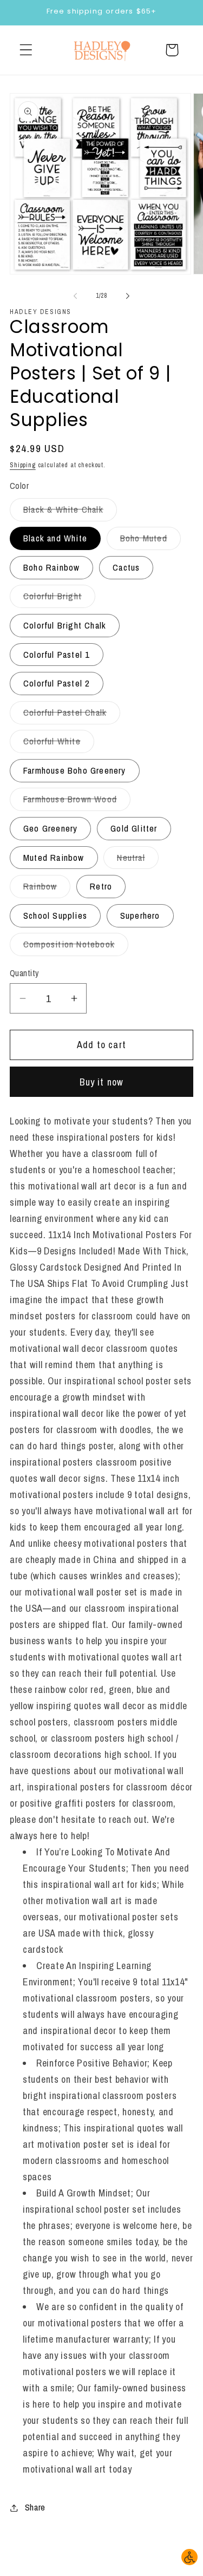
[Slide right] (128, 296)
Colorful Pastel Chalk (72, 715)
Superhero (140, 916)
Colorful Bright (59, 599)
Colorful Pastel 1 (57, 655)
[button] (26, 50)
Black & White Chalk (70, 512)
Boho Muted (150, 541)
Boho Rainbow (51, 567)
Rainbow (47, 889)
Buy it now (102, 1082)
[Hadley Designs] (102, 50)
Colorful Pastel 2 (57, 683)
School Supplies (55, 916)
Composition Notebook (76, 947)
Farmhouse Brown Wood (77, 802)
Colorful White (59, 744)
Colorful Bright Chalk (65, 625)
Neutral (137, 860)
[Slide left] (75, 296)
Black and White (55, 538)
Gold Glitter (134, 828)
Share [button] (35, 2507)
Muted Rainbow (54, 858)
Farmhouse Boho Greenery (75, 770)
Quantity (24, 973)
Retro (101, 886)
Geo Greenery (50, 828)
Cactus (126, 567)
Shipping (23, 465)
